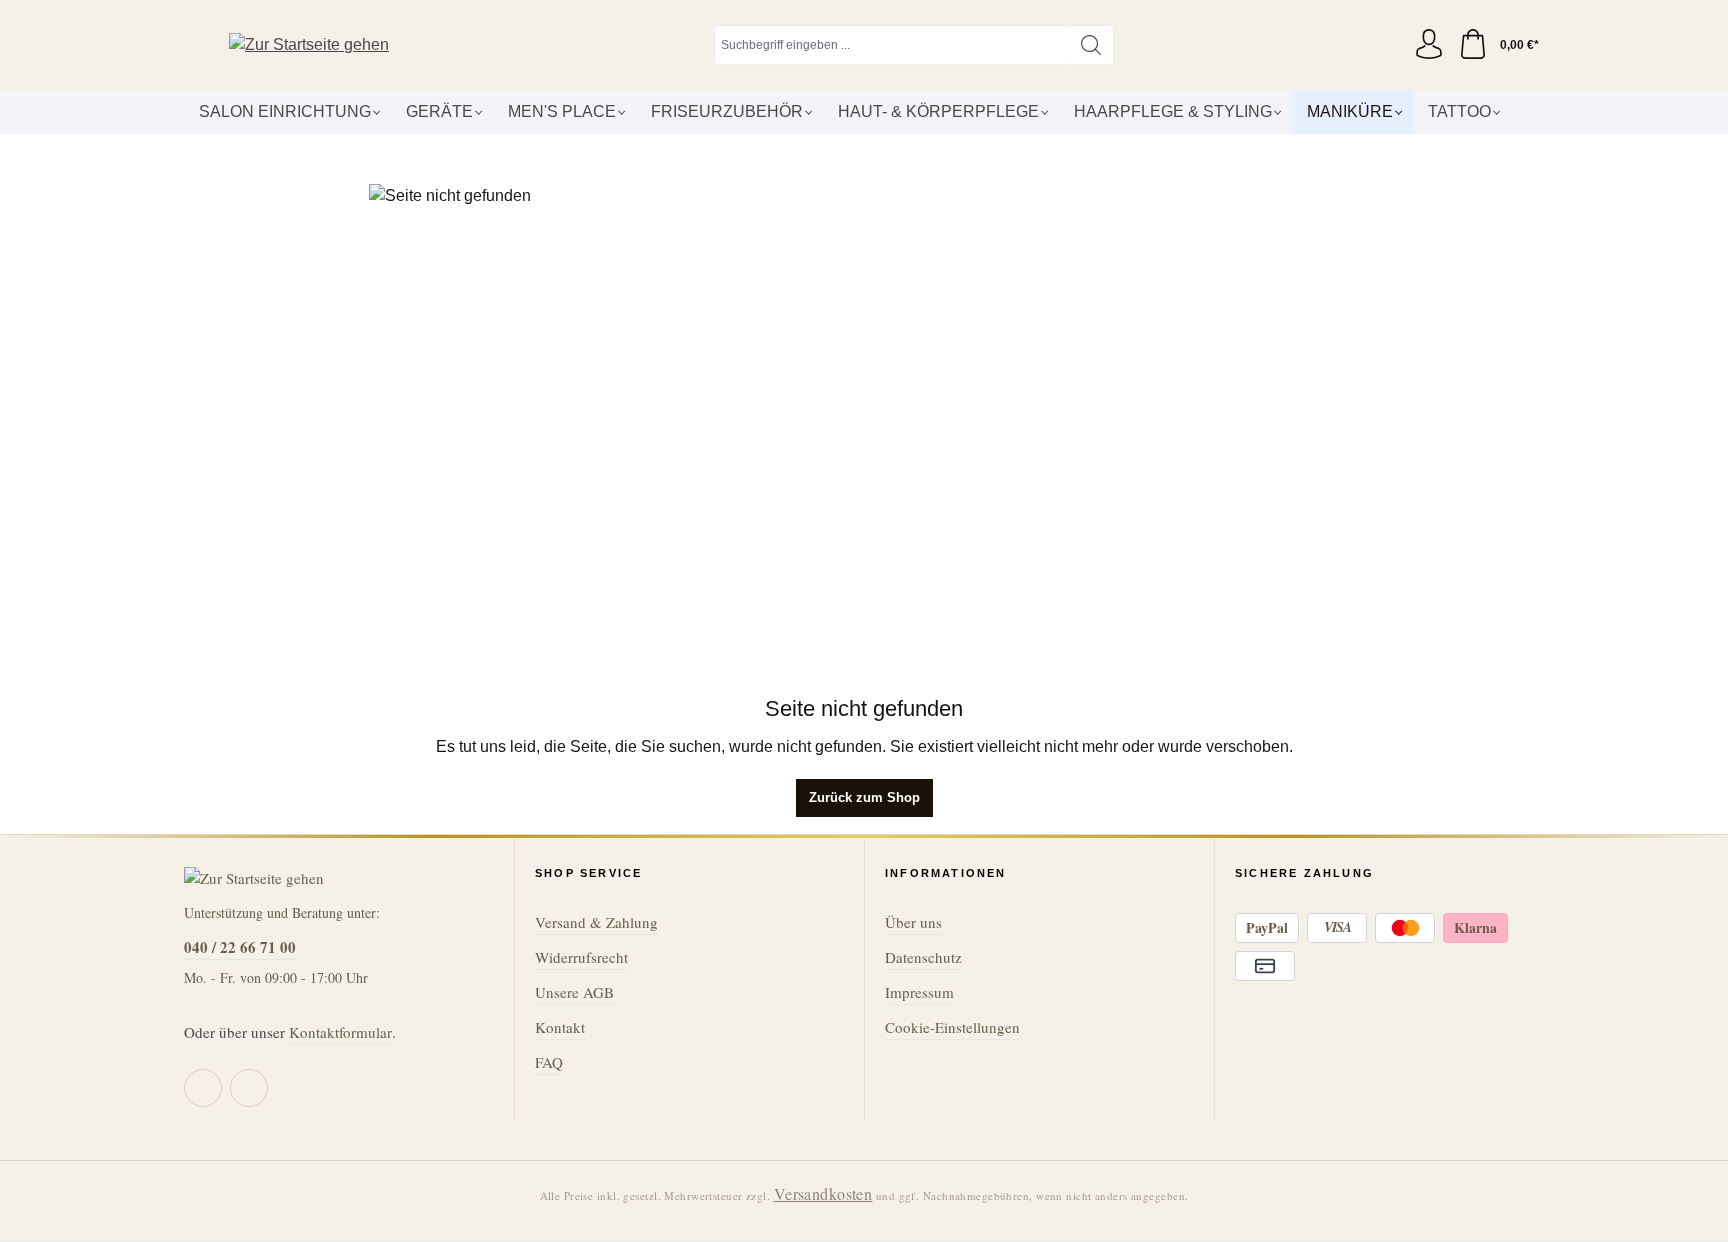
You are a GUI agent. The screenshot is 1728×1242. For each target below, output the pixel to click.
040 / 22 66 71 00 (240, 947)
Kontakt (560, 1027)
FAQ (549, 1062)
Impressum (919, 992)
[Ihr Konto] (1429, 45)
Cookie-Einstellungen (952, 1027)
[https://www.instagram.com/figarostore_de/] (249, 1088)
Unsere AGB (574, 992)
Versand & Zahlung (596, 922)
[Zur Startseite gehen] (309, 45)
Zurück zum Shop (864, 797)
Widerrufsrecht (581, 957)
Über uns (913, 922)
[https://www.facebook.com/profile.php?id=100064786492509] (203, 1088)
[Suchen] (1091, 45)
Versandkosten (823, 1193)
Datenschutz (923, 957)
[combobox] (892, 45)
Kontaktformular (340, 1032)
